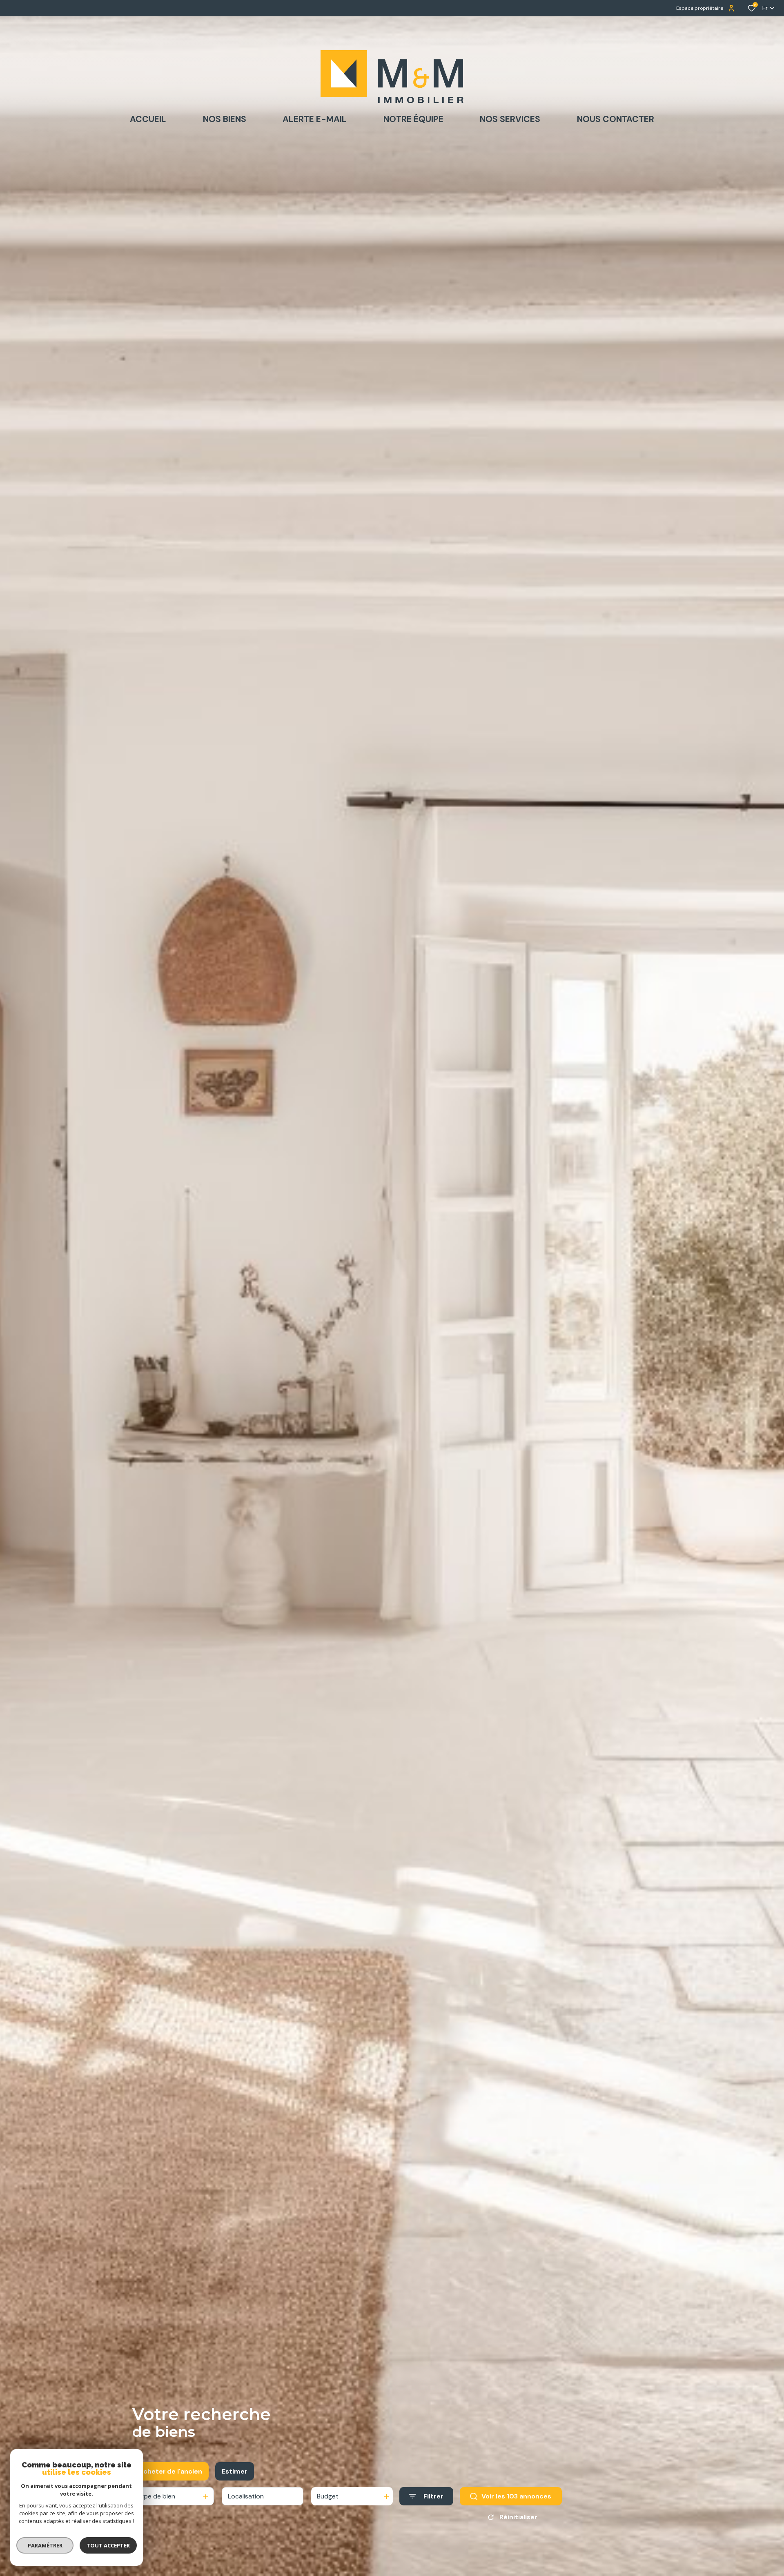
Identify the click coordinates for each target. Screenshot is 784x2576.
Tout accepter (108, 2545)
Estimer (235, 2471)
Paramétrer (45, 2545)
